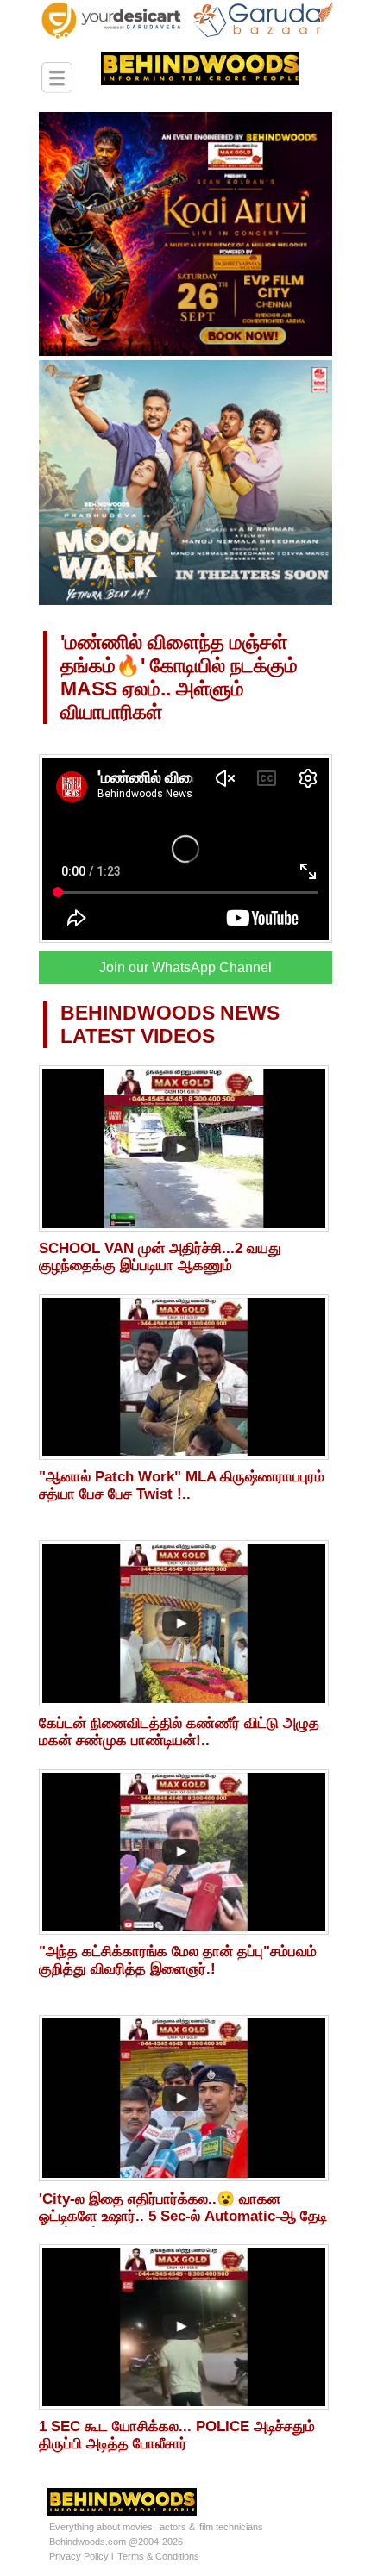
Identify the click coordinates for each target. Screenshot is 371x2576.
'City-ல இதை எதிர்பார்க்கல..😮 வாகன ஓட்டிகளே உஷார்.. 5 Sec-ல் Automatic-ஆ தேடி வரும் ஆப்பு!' (183, 2216)
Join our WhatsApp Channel (185, 967)
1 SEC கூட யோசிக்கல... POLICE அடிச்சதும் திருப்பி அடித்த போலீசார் (177, 2435)
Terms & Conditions (158, 2556)
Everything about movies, (102, 2527)
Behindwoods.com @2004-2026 (116, 2542)
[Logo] (174, 76)
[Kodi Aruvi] (185, 352)
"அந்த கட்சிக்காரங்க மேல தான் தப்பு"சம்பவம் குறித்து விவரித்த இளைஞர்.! (178, 1960)
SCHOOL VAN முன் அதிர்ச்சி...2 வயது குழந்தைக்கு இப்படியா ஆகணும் (160, 1257)
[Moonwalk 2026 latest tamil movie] (185, 602)
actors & (177, 2527)
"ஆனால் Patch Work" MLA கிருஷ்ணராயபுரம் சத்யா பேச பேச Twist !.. (182, 1485)
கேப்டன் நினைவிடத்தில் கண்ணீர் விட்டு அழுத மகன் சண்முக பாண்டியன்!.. (179, 1732)
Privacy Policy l (81, 2556)
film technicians (231, 2527)
